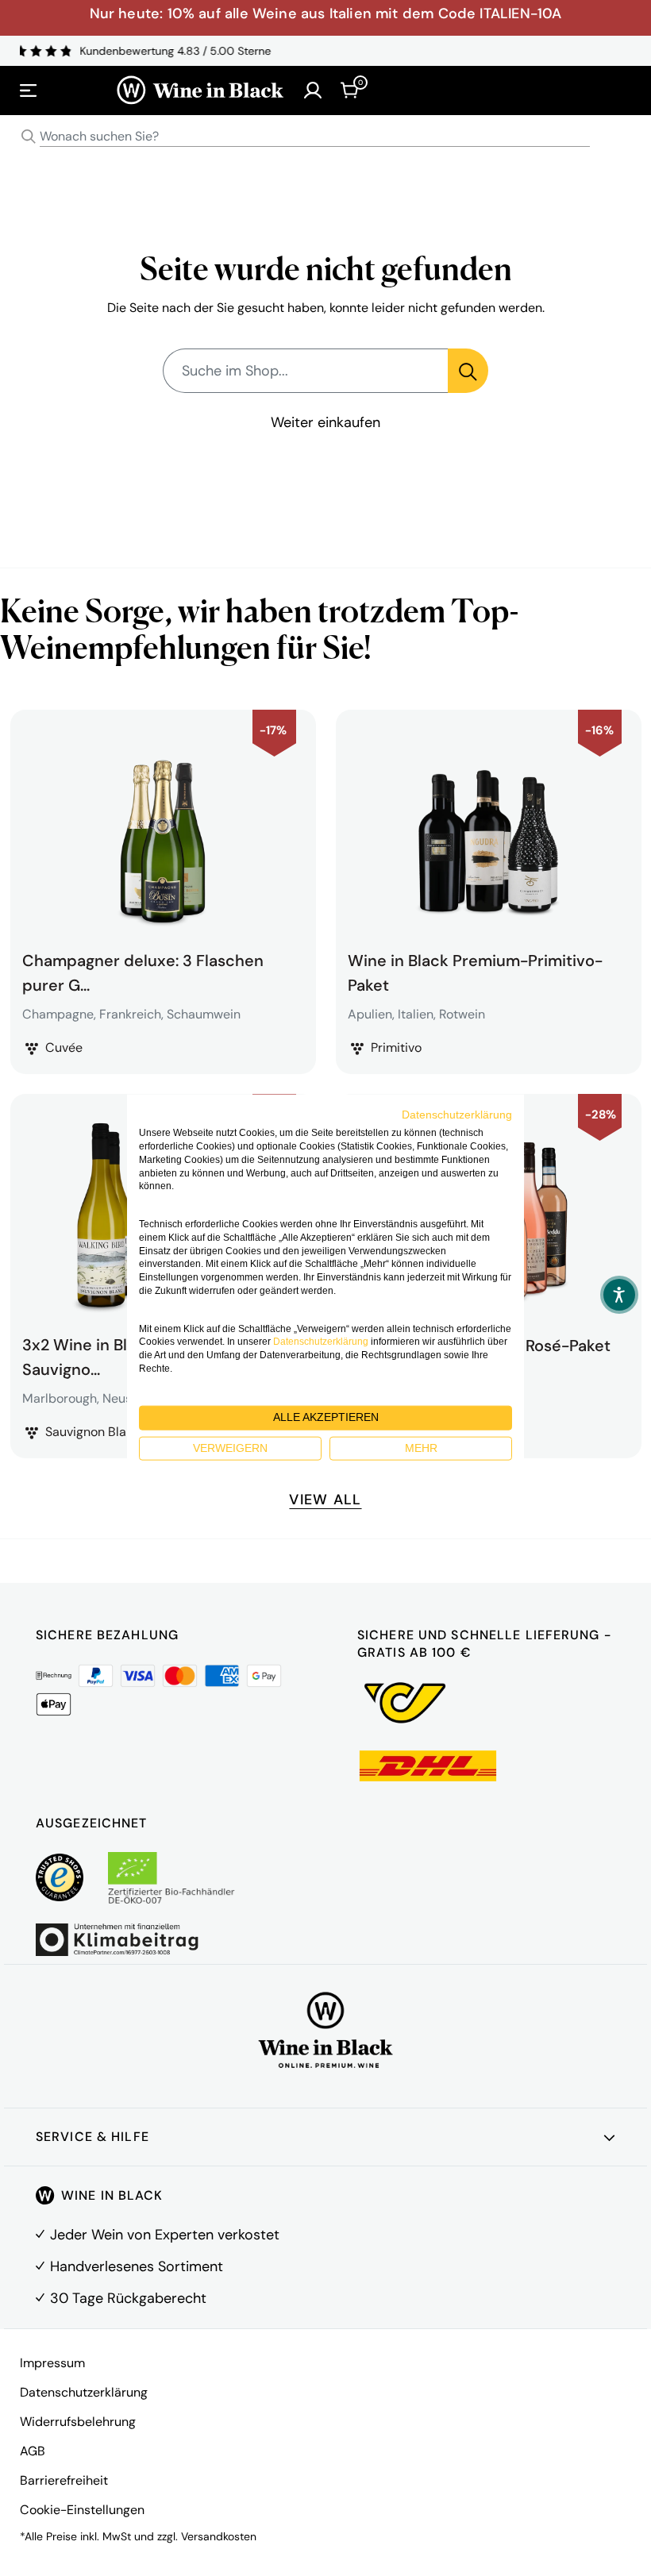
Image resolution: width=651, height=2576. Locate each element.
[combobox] (325, 137)
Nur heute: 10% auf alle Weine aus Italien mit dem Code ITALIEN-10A (326, 13)
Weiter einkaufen (325, 422)
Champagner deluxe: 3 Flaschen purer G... (143, 971)
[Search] (29, 137)
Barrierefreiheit (64, 2480)
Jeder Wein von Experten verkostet (165, 2235)
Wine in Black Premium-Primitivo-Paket (475, 971)
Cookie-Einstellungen (82, 2510)
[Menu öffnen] (29, 90)
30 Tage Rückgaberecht (128, 2298)
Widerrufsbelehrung (78, 2422)
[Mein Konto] (313, 90)
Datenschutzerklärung (84, 2392)
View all (325, 1500)
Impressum (52, 2363)
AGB (33, 2451)
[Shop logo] (200, 90)
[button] (619, 1295)
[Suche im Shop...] (468, 371)
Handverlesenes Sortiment (137, 2266)
